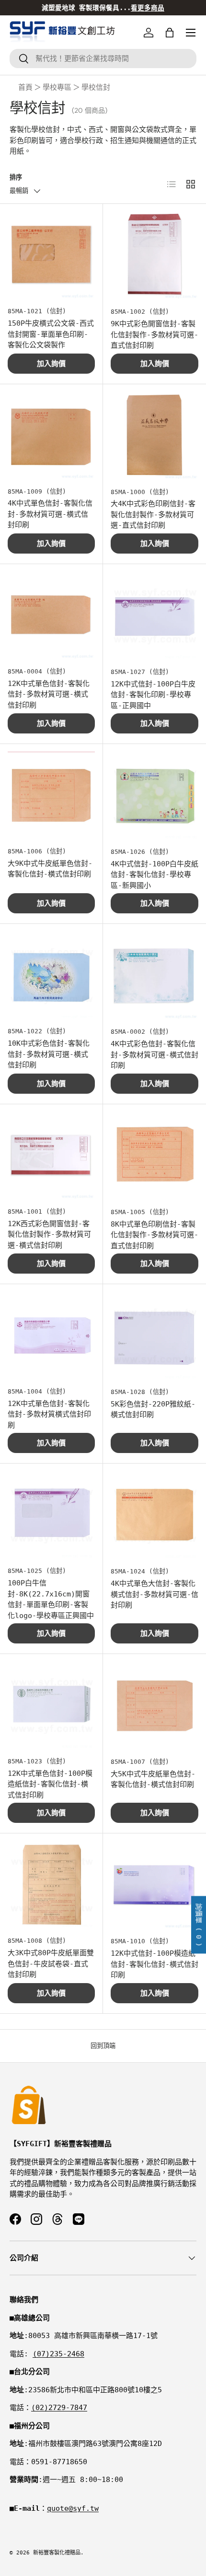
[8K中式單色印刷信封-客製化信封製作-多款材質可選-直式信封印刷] (154, 1156)
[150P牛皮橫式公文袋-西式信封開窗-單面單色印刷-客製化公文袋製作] (51, 255)
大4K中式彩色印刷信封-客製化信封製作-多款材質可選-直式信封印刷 (153, 514)
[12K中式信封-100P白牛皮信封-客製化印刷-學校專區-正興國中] (154, 616)
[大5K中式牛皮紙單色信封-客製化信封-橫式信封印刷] (154, 1706)
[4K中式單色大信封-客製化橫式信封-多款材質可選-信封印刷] (154, 1515)
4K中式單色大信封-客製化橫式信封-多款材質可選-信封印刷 (154, 1594)
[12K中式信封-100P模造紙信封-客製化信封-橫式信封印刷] (154, 1885)
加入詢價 (51, 364)
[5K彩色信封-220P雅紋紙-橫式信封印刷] (154, 1336)
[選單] (191, 33)
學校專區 (57, 87)
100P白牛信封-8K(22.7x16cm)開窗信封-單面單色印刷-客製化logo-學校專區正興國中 (51, 1599)
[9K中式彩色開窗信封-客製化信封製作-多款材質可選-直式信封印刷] (154, 255)
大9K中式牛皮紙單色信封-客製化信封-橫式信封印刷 (50, 869)
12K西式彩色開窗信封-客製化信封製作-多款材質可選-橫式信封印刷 (49, 1235)
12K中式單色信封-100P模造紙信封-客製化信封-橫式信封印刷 (50, 1784)
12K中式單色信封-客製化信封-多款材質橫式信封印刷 (49, 1414)
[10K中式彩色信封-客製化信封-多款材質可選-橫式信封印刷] (51, 975)
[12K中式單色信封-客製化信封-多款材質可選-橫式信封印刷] (51, 615)
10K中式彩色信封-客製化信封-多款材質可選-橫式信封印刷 (49, 1054)
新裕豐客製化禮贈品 (57, 2553)
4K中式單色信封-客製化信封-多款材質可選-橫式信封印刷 (50, 514)
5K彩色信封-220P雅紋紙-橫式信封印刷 (153, 1410)
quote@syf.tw (73, 2508)
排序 (16, 177)
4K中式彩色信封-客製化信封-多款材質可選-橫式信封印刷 (154, 1055)
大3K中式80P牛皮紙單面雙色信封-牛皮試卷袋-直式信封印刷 (51, 1964)
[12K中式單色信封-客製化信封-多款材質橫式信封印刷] (51, 1335)
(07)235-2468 (58, 2354)
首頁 (25, 87)
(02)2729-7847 (59, 2408)
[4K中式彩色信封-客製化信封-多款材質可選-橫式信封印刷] (154, 975)
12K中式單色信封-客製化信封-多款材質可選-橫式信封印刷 (49, 694)
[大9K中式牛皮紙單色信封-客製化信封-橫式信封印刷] (51, 795)
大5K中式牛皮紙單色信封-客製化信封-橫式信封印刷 (153, 1779)
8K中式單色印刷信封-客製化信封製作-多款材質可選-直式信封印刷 (154, 1235)
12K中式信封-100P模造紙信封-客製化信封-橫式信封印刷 (154, 1964)
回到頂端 (103, 2046)
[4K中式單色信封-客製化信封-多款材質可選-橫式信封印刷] (51, 436)
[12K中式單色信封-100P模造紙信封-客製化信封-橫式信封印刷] (51, 1705)
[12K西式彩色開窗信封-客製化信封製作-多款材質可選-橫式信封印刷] (51, 1156)
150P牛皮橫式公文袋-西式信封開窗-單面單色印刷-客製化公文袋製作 (51, 334)
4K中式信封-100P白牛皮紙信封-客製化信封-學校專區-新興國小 (154, 875)
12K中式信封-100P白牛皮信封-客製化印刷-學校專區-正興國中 (153, 695)
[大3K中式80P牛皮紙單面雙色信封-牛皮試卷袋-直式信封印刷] (51, 1885)
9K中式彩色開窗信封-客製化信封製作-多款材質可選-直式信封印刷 (154, 335)
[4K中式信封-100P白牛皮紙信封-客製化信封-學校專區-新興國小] (154, 796)
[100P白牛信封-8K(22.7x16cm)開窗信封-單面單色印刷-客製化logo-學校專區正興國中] (51, 1515)
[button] (170, 33)
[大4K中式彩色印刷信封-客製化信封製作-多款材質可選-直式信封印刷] (154, 436)
